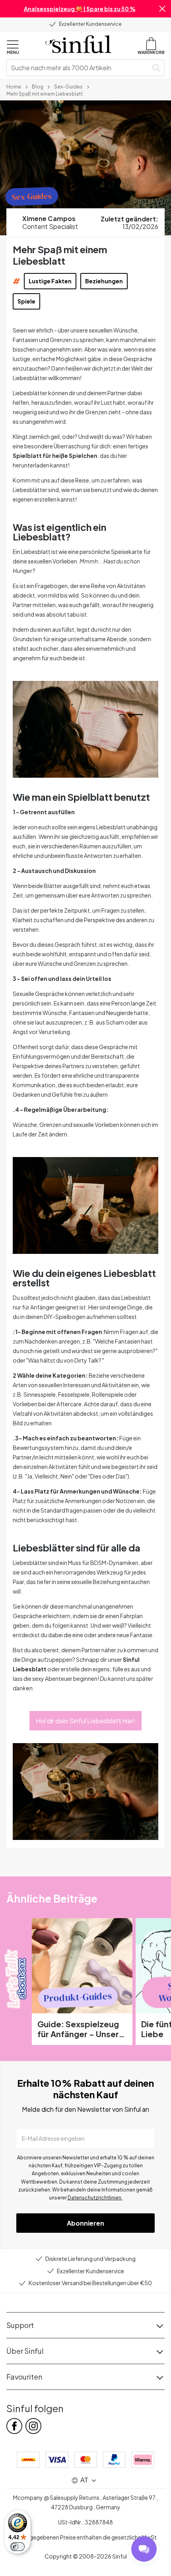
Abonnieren (85, 2223)
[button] (162, 9)
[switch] (17, 2547)
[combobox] (79, 68)
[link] (14, 86)
